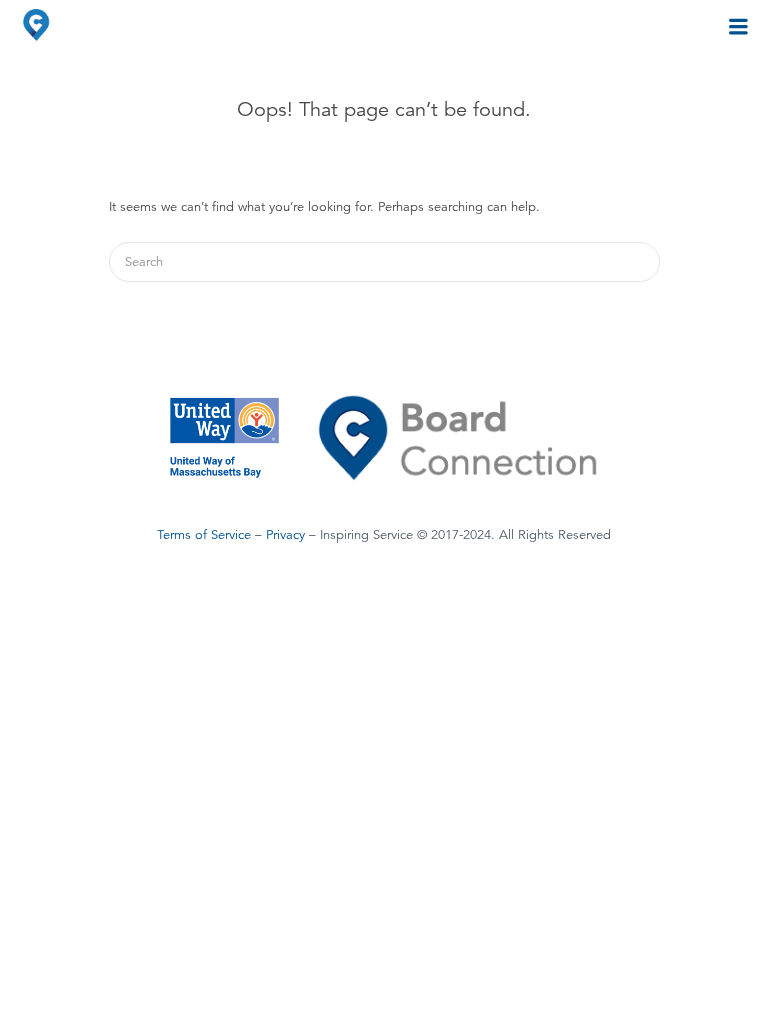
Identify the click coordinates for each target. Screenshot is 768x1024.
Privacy (285, 535)
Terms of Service (204, 535)
